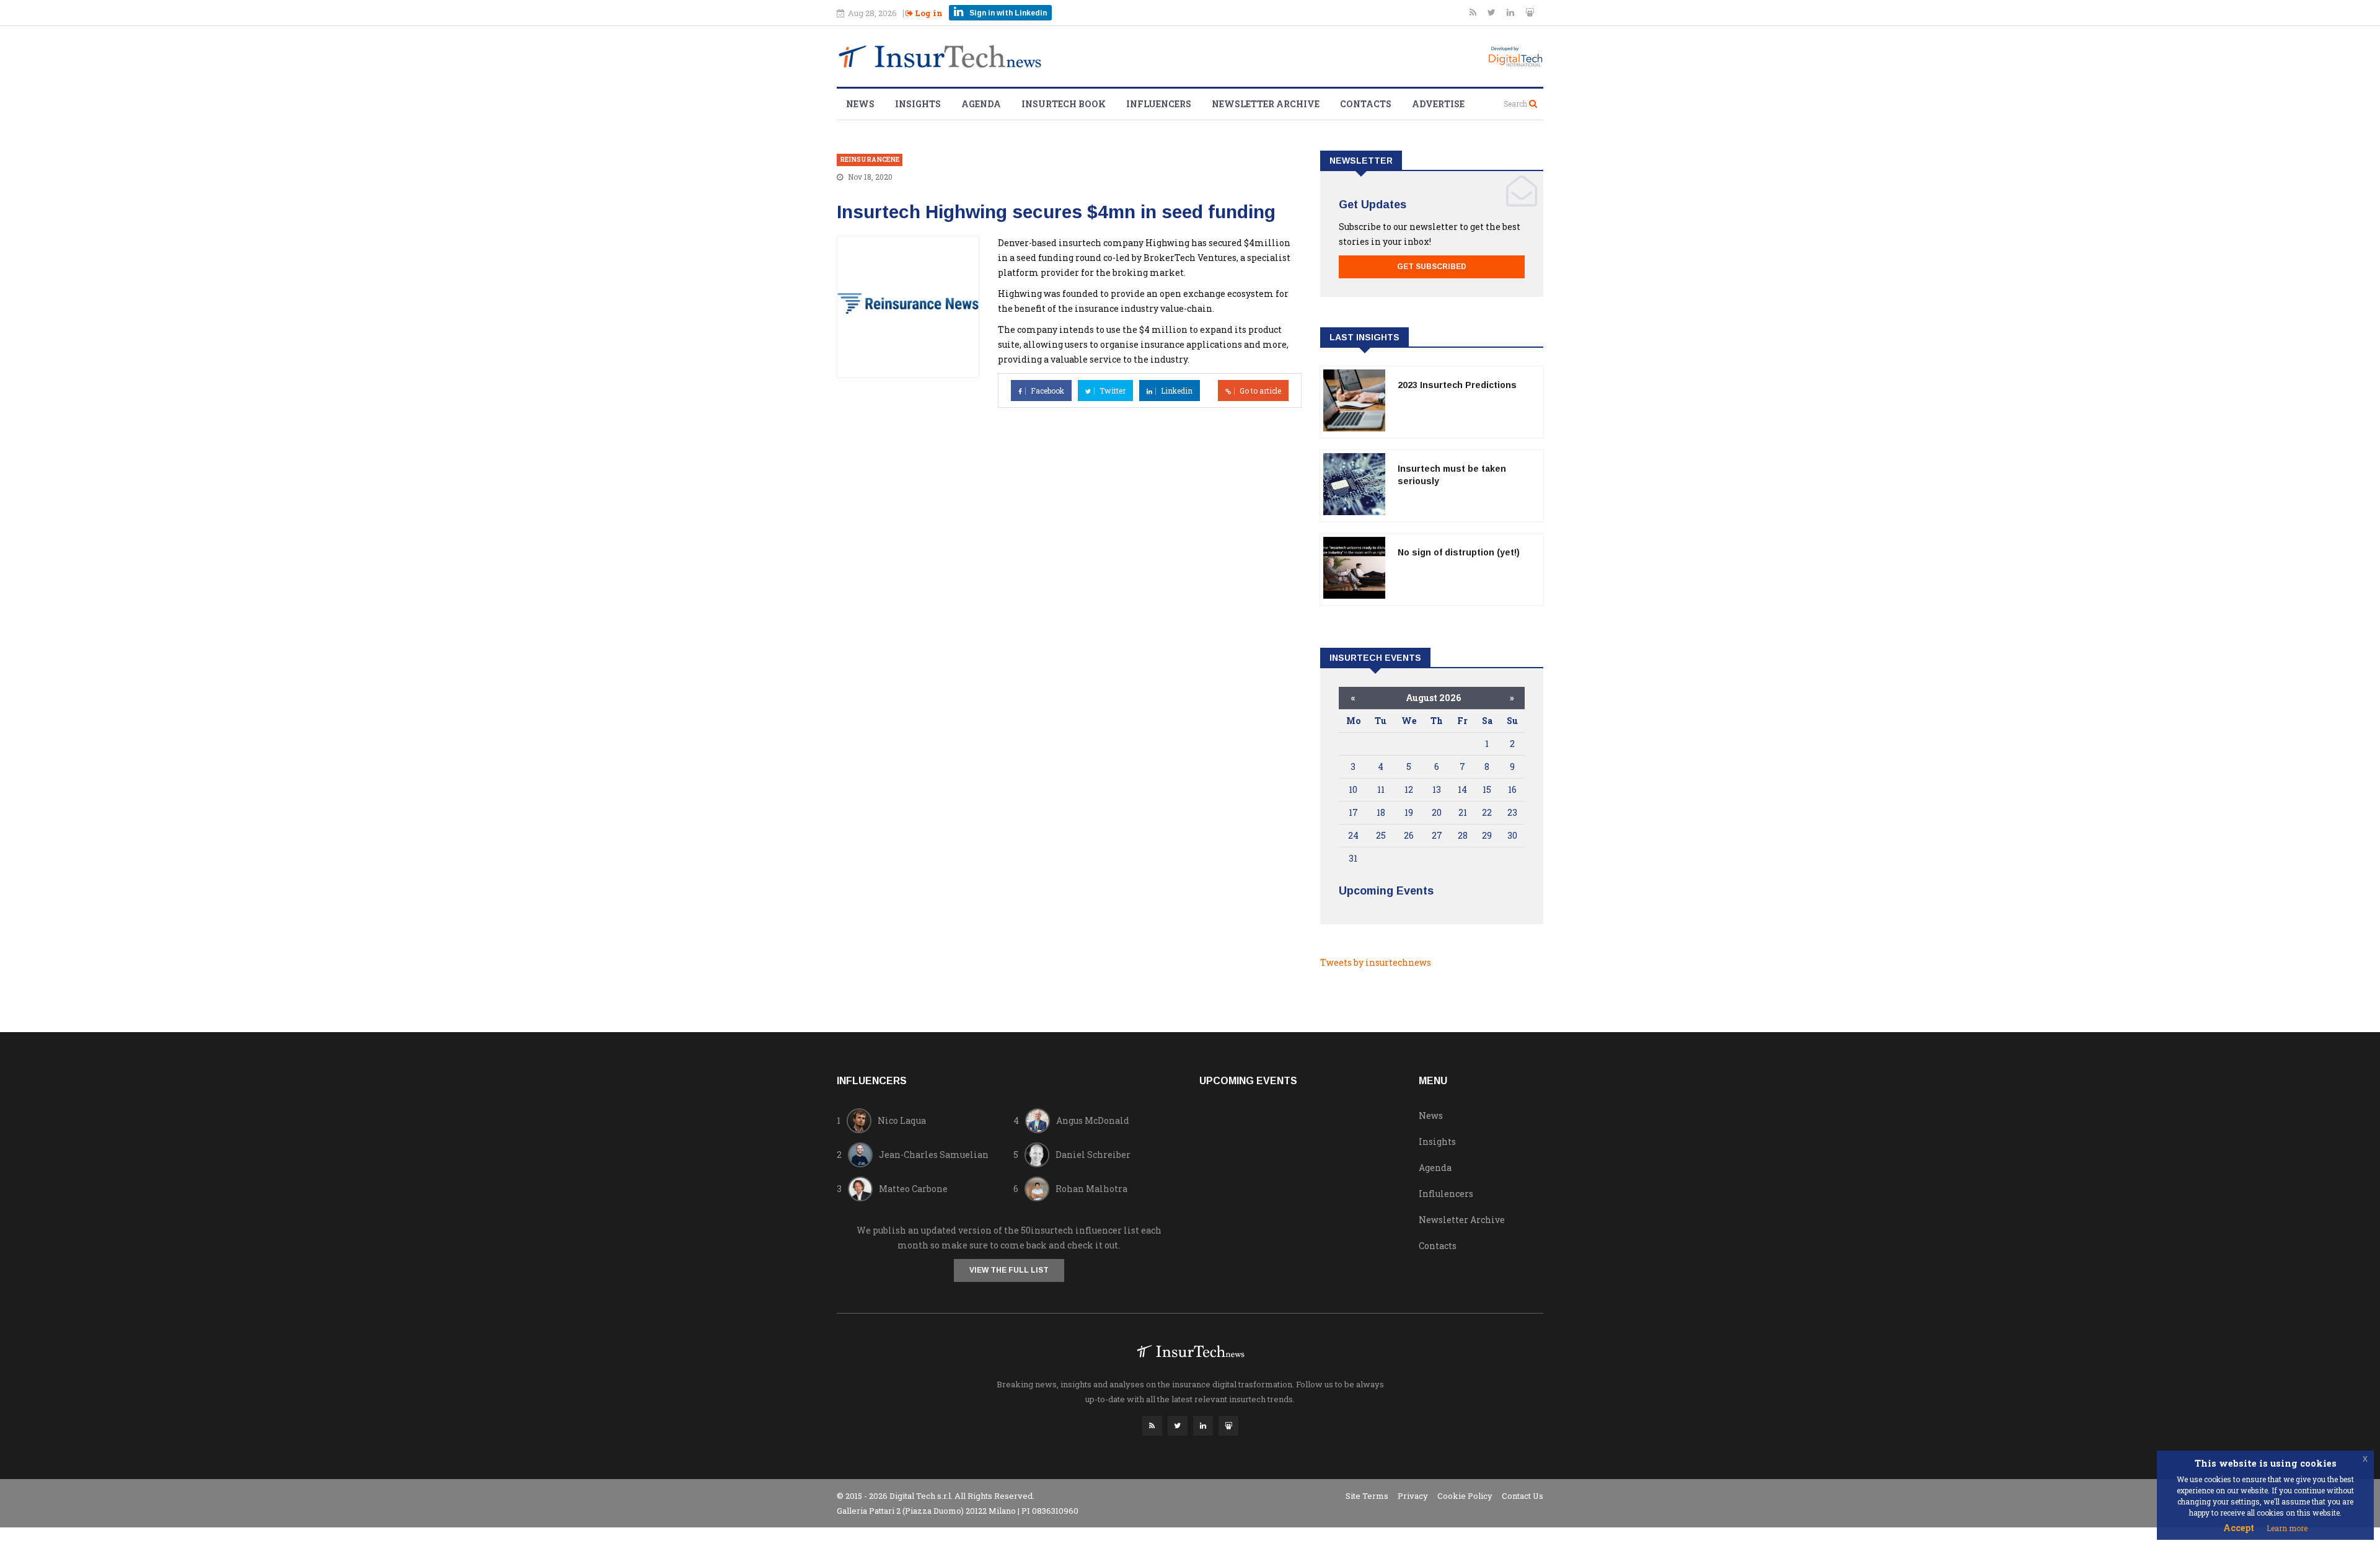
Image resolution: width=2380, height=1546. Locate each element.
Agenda (981, 104)
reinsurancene (870, 160)
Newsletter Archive (1266, 104)
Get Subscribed (1432, 267)
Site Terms (1367, 1496)
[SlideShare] (1530, 12)
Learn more (2287, 1528)
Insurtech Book (1064, 104)
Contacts (1366, 104)
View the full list (1009, 1270)
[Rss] (1474, 12)
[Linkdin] (1511, 12)
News (860, 104)
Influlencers (1446, 1194)
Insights (918, 104)
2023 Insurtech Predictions (1457, 385)
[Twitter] (1492, 12)
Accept (2239, 1528)
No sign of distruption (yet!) (1459, 552)
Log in (928, 13)
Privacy (1413, 1496)
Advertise (1438, 104)
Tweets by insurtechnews (1376, 962)
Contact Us (1523, 1496)
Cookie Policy (1465, 1496)
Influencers (1159, 104)
